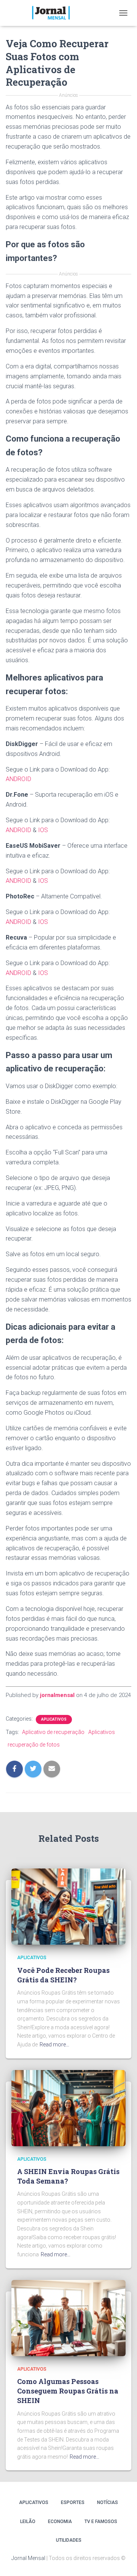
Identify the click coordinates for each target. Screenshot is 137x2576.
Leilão (28, 2522)
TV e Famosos (101, 2522)
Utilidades (69, 2540)
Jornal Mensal (28, 2558)
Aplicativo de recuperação (53, 1732)
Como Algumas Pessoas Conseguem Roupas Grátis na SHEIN (68, 2391)
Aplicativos (54, 1719)
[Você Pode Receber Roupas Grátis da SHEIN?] (68, 1906)
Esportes (73, 2502)
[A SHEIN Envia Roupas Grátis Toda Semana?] (68, 2107)
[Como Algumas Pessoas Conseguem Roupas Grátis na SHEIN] (68, 2317)
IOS (43, 830)
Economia (60, 2522)
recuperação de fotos (34, 1745)
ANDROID (18, 779)
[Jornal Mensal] (53, 13)
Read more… (54, 2044)
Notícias (108, 2502)
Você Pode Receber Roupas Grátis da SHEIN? (63, 1975)
